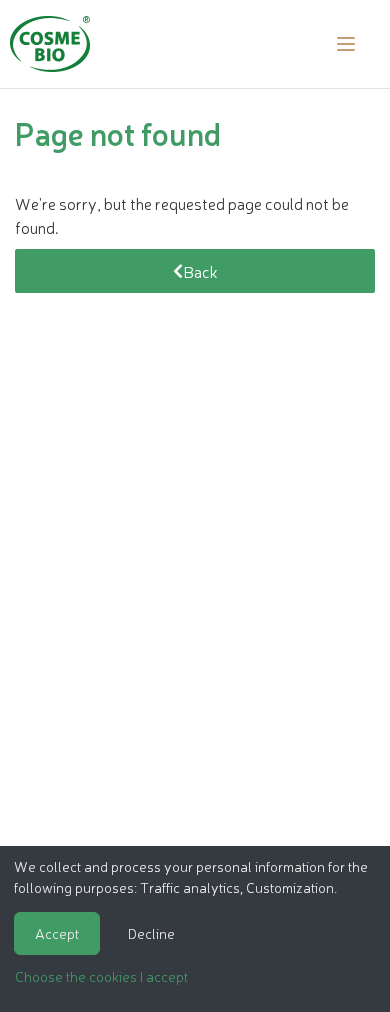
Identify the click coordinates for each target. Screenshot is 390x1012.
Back (200, 271)
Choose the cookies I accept (101, 976)
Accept (57, 933)
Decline (151, 933)
